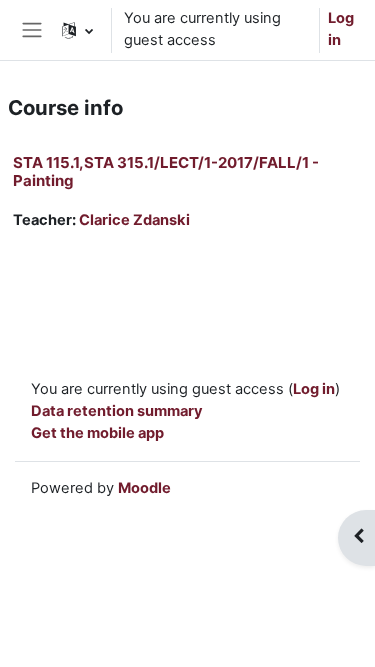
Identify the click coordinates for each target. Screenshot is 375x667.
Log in (341, 29)
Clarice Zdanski (134, 220)
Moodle (144, 488)
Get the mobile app (97, 433)
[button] (77, 30)
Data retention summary (117, 411)
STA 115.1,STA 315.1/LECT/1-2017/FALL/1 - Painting (166, 171)
